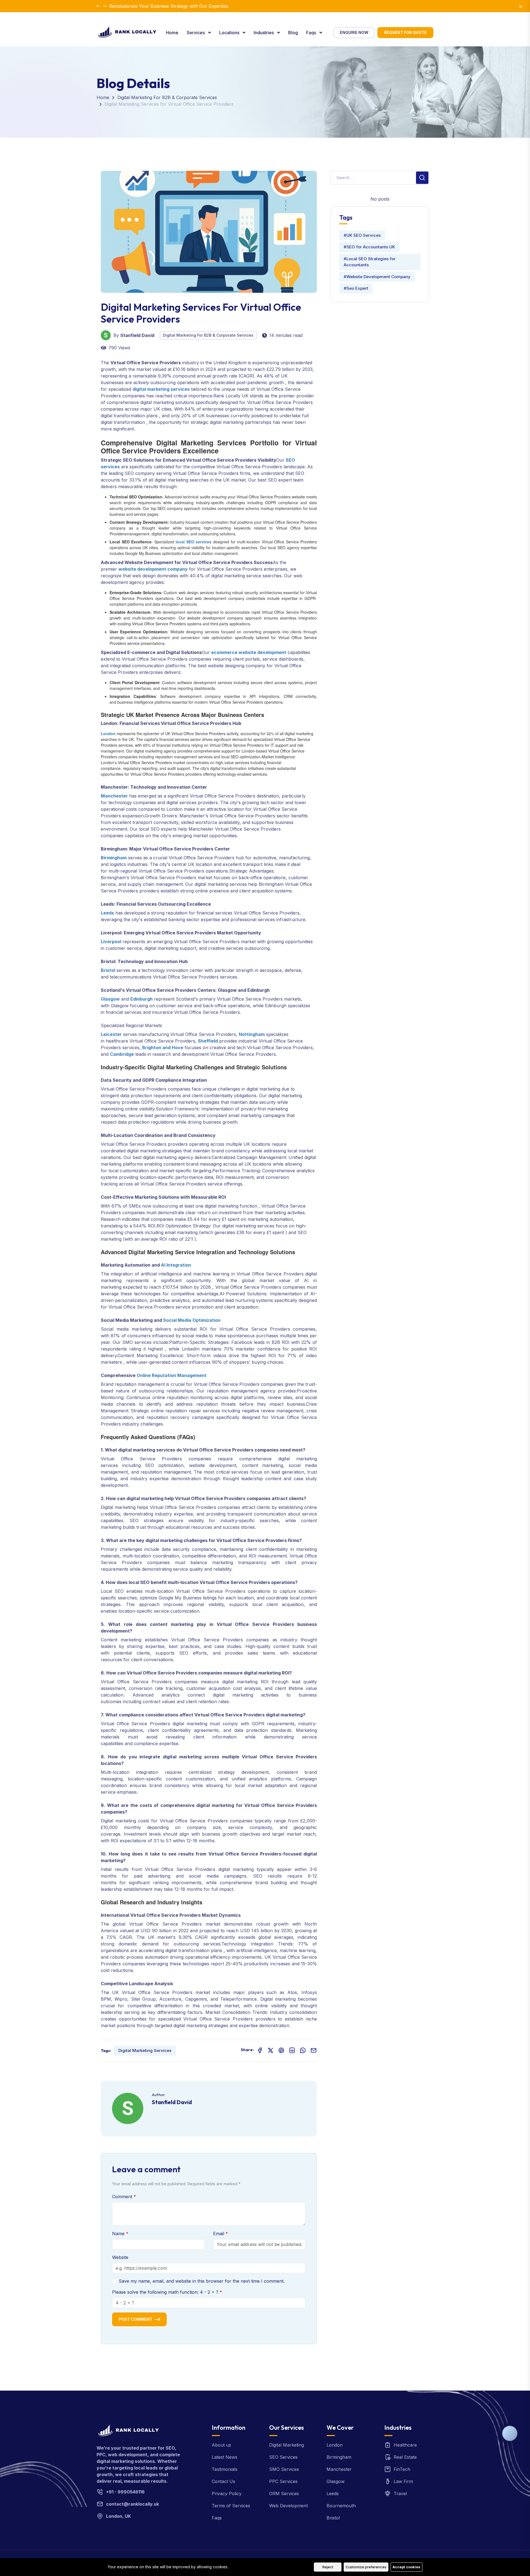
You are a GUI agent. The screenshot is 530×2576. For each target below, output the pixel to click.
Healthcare (405, 2445)
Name (119, 2234)
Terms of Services (231, 2506)
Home (172, 33)
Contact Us (223, 2481)
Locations (230, 33)
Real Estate (405, 2457)
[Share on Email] (314, 2050)
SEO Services (283, 2457)
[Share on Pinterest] (281, 2050)
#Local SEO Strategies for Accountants (370, 262)
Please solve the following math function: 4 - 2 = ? (166, 2292)
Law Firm (403, 2481)
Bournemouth (341, 2506)
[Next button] (98, 6)
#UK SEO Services (362, 235)
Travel (400, 2493)
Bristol (333, 2518)
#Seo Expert (356, 288)
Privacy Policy (227, 2493)
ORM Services (284, 2493)
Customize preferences (366, 2567)
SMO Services (284, 2469)
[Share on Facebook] (260, 2050)
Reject (328, 2567)
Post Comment (136, 2319)
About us (221, 2445)
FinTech (402, 2469)
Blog (293, 33)
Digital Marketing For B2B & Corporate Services (167, 97)
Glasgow (336, 2481)
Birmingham (339, 2457)
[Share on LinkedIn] (292, 2050)
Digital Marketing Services (145, 2050)
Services (196, 33)
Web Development (288, 2506)
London (335, 2445)
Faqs (312, 33)
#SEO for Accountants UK (369, 247)
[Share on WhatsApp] (303, 2050)
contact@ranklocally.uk (132, 2504)
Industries (264, 33)
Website (120, 2257)
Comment (123, 2197)
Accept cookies (406, 2567)
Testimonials (225, 2469)
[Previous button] (105, 6)
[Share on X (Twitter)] (271, 2050)
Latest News (225, 2457)
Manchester (339, 2469)
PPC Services (283, 2481)
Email (219, 2234)
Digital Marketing (287, 2445)
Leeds (333, 2493)
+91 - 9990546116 (125, 2492)
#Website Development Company (377, 277)
